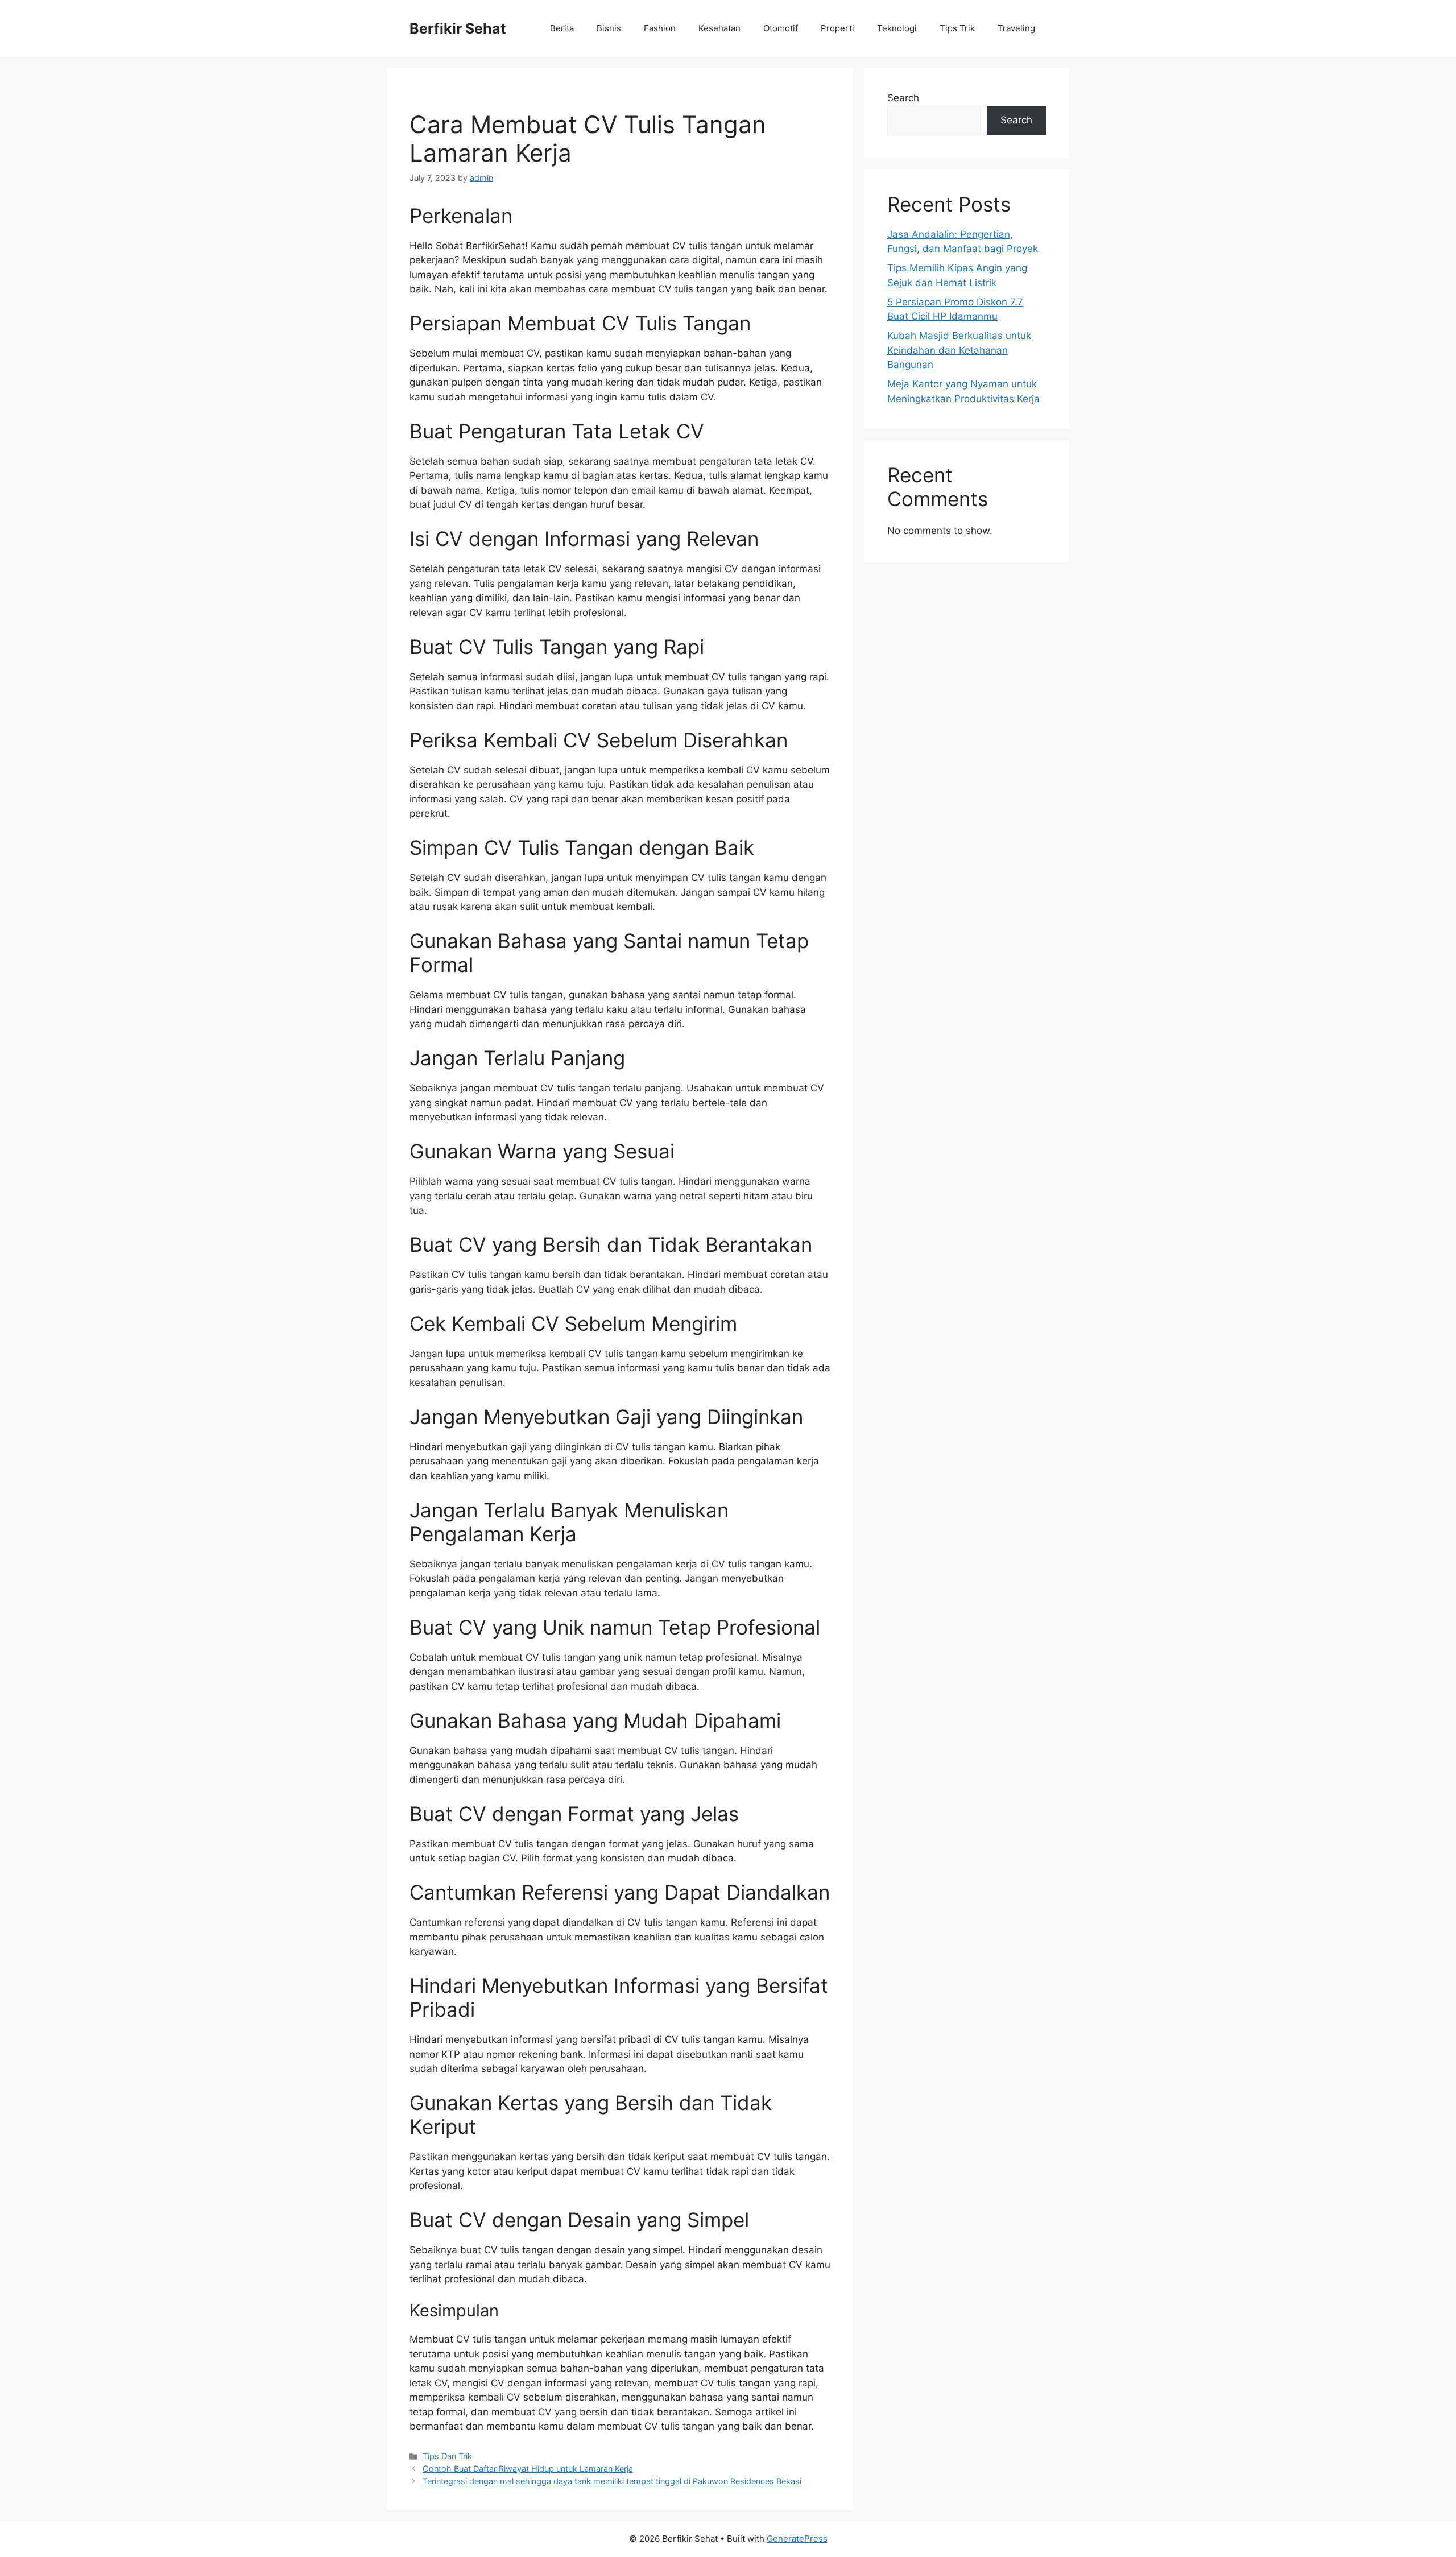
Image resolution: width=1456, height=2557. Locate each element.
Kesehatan (719, 28)
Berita (562, 28)
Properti (837, 28)
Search (903, 98)
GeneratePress (797, 2539)
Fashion (660, 28)
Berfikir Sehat (458, 28)
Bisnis (609, 28)
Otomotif (781, 28)
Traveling (1016, 28)
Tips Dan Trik (447, 2456)
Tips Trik (957, 28)
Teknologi (897, 28)
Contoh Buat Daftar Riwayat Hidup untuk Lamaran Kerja (528, 2469)
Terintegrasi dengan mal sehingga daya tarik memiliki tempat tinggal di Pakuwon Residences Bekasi (612, 2481)
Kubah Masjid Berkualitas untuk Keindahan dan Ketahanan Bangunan (959, 350)
